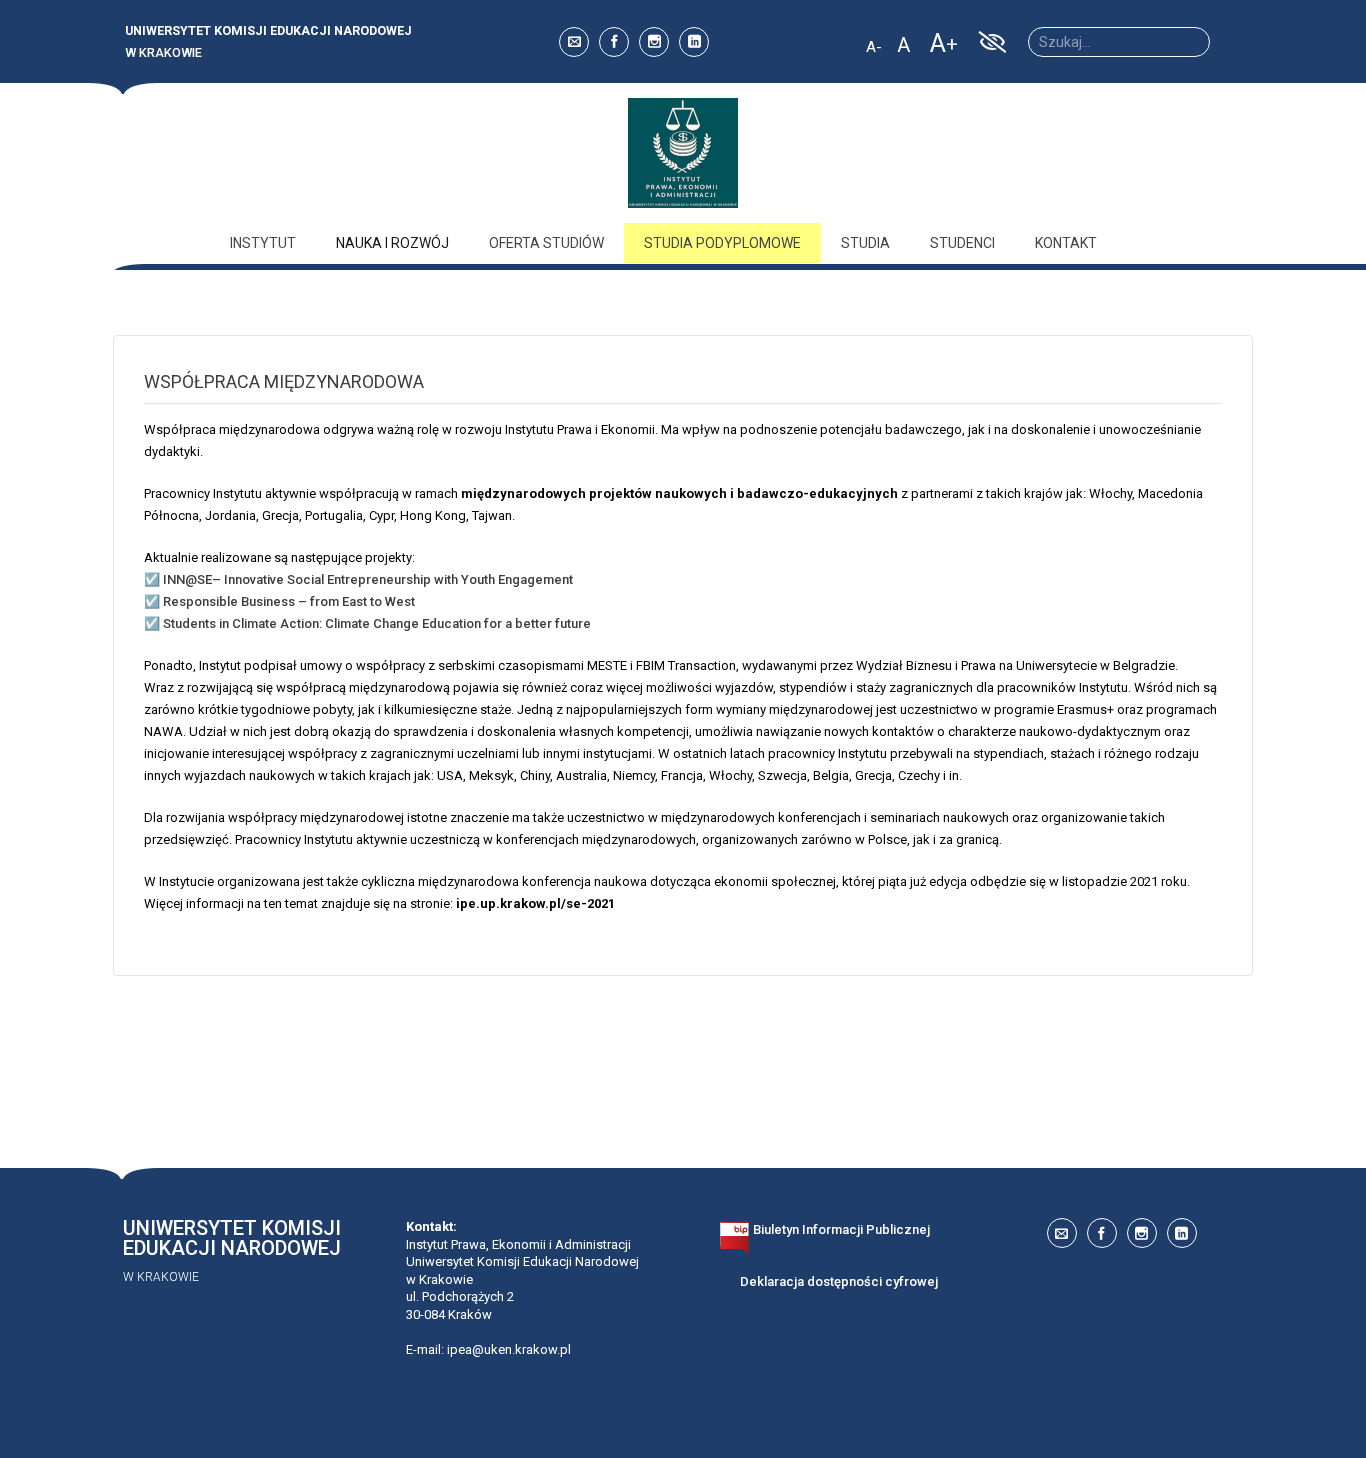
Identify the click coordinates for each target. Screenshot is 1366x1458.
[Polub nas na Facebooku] (614, 42)
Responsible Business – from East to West (289, 601)
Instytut (263, 243)
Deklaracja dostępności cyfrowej (839, 1281)
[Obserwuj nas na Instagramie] (654, 42)
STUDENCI (962, 243)
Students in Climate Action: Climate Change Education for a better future (377, 623)
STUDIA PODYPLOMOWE (722, 243)
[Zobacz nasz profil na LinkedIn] (694, 42)
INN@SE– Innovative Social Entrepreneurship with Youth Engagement (368, 579)
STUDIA (865, 243)
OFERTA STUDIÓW (546, 243)
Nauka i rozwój (392, 243)
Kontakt (1066, 243)
